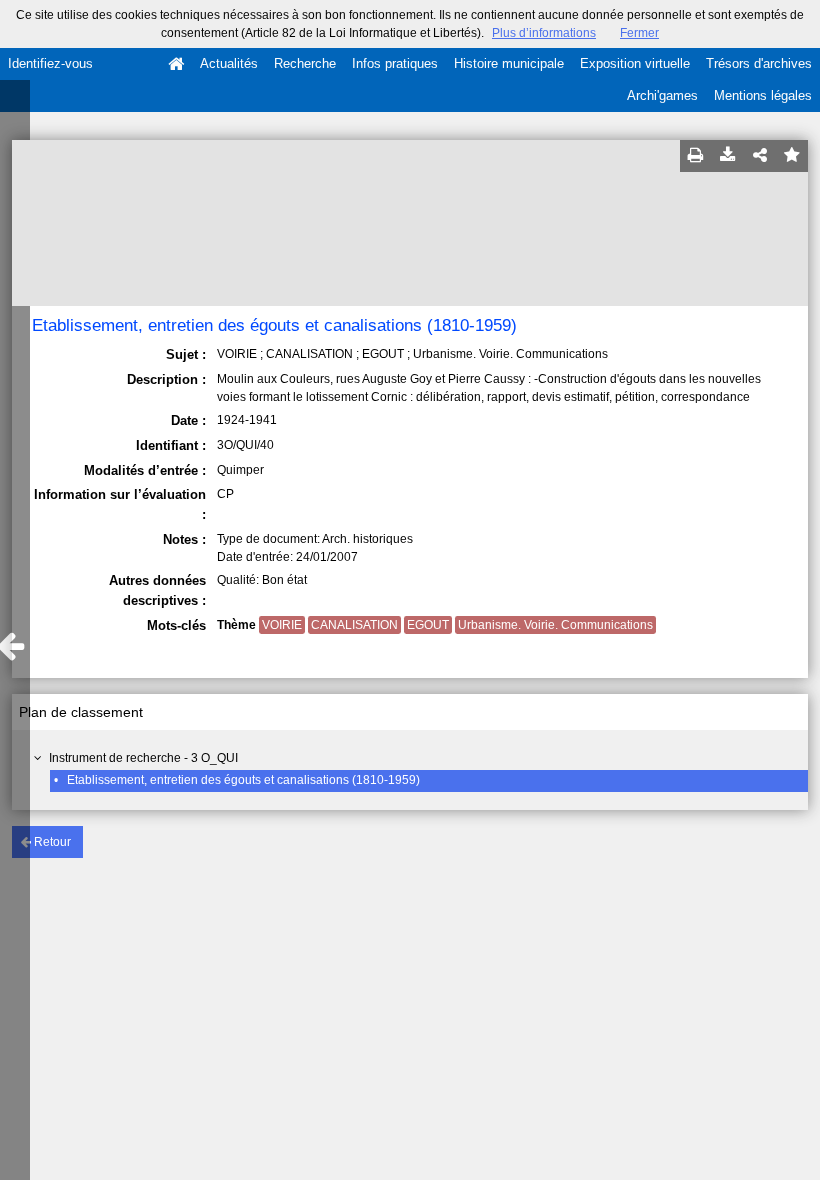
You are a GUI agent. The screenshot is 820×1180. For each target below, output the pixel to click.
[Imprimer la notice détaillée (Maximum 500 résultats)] (696, 156)
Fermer (639, 33)
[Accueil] (176, 64)
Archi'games (662, 95)
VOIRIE (282, 625)
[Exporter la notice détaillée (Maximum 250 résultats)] (728, 156)
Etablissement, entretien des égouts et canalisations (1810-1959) (243, 780)
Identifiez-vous (50, 63)
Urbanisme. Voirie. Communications (555, 625)
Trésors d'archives (759, 63)
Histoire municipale (509, 63)
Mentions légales (763, 95)
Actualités (229, 63)
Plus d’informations (544, 33)
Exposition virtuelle (635, 63)
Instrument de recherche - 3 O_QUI (143, 758)
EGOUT (428, 625)
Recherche (305, 63)
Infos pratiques (395, 63)
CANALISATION (354, 625)
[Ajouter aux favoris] (792, 156)
